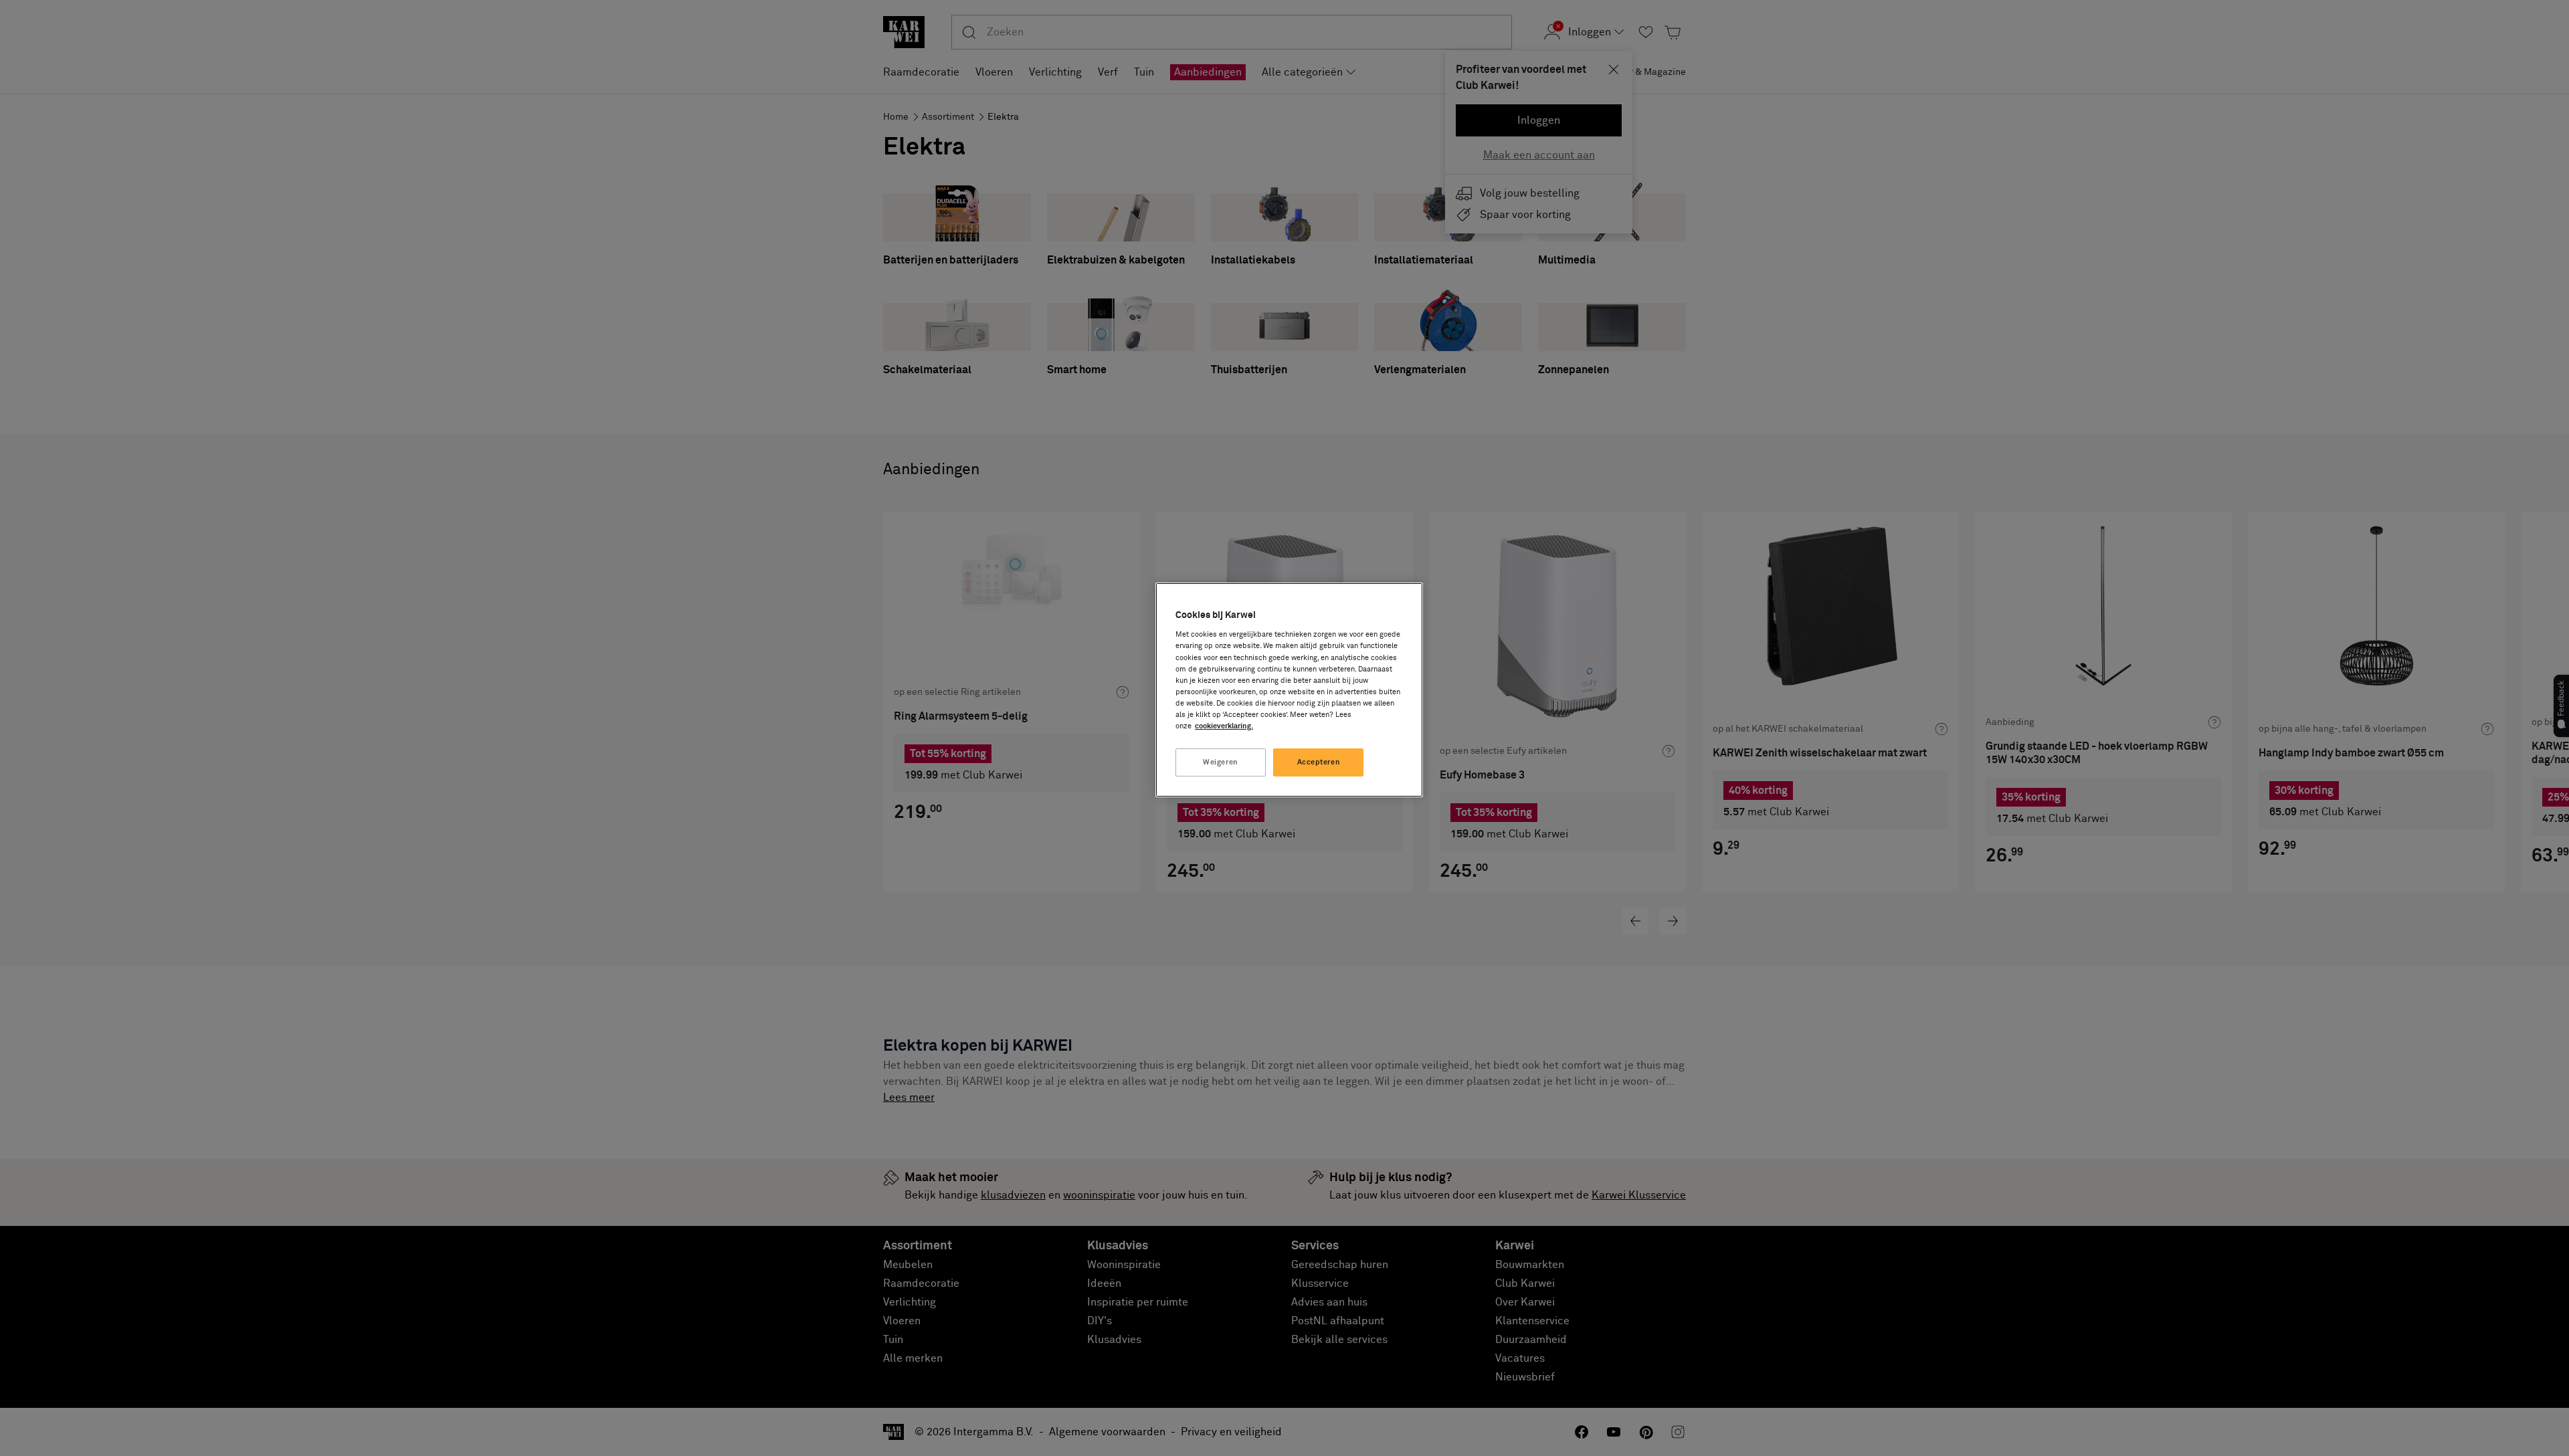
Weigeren (1221, 762)
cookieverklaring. (1224, 726)
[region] (1289, 690)
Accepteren (1319, 762)
